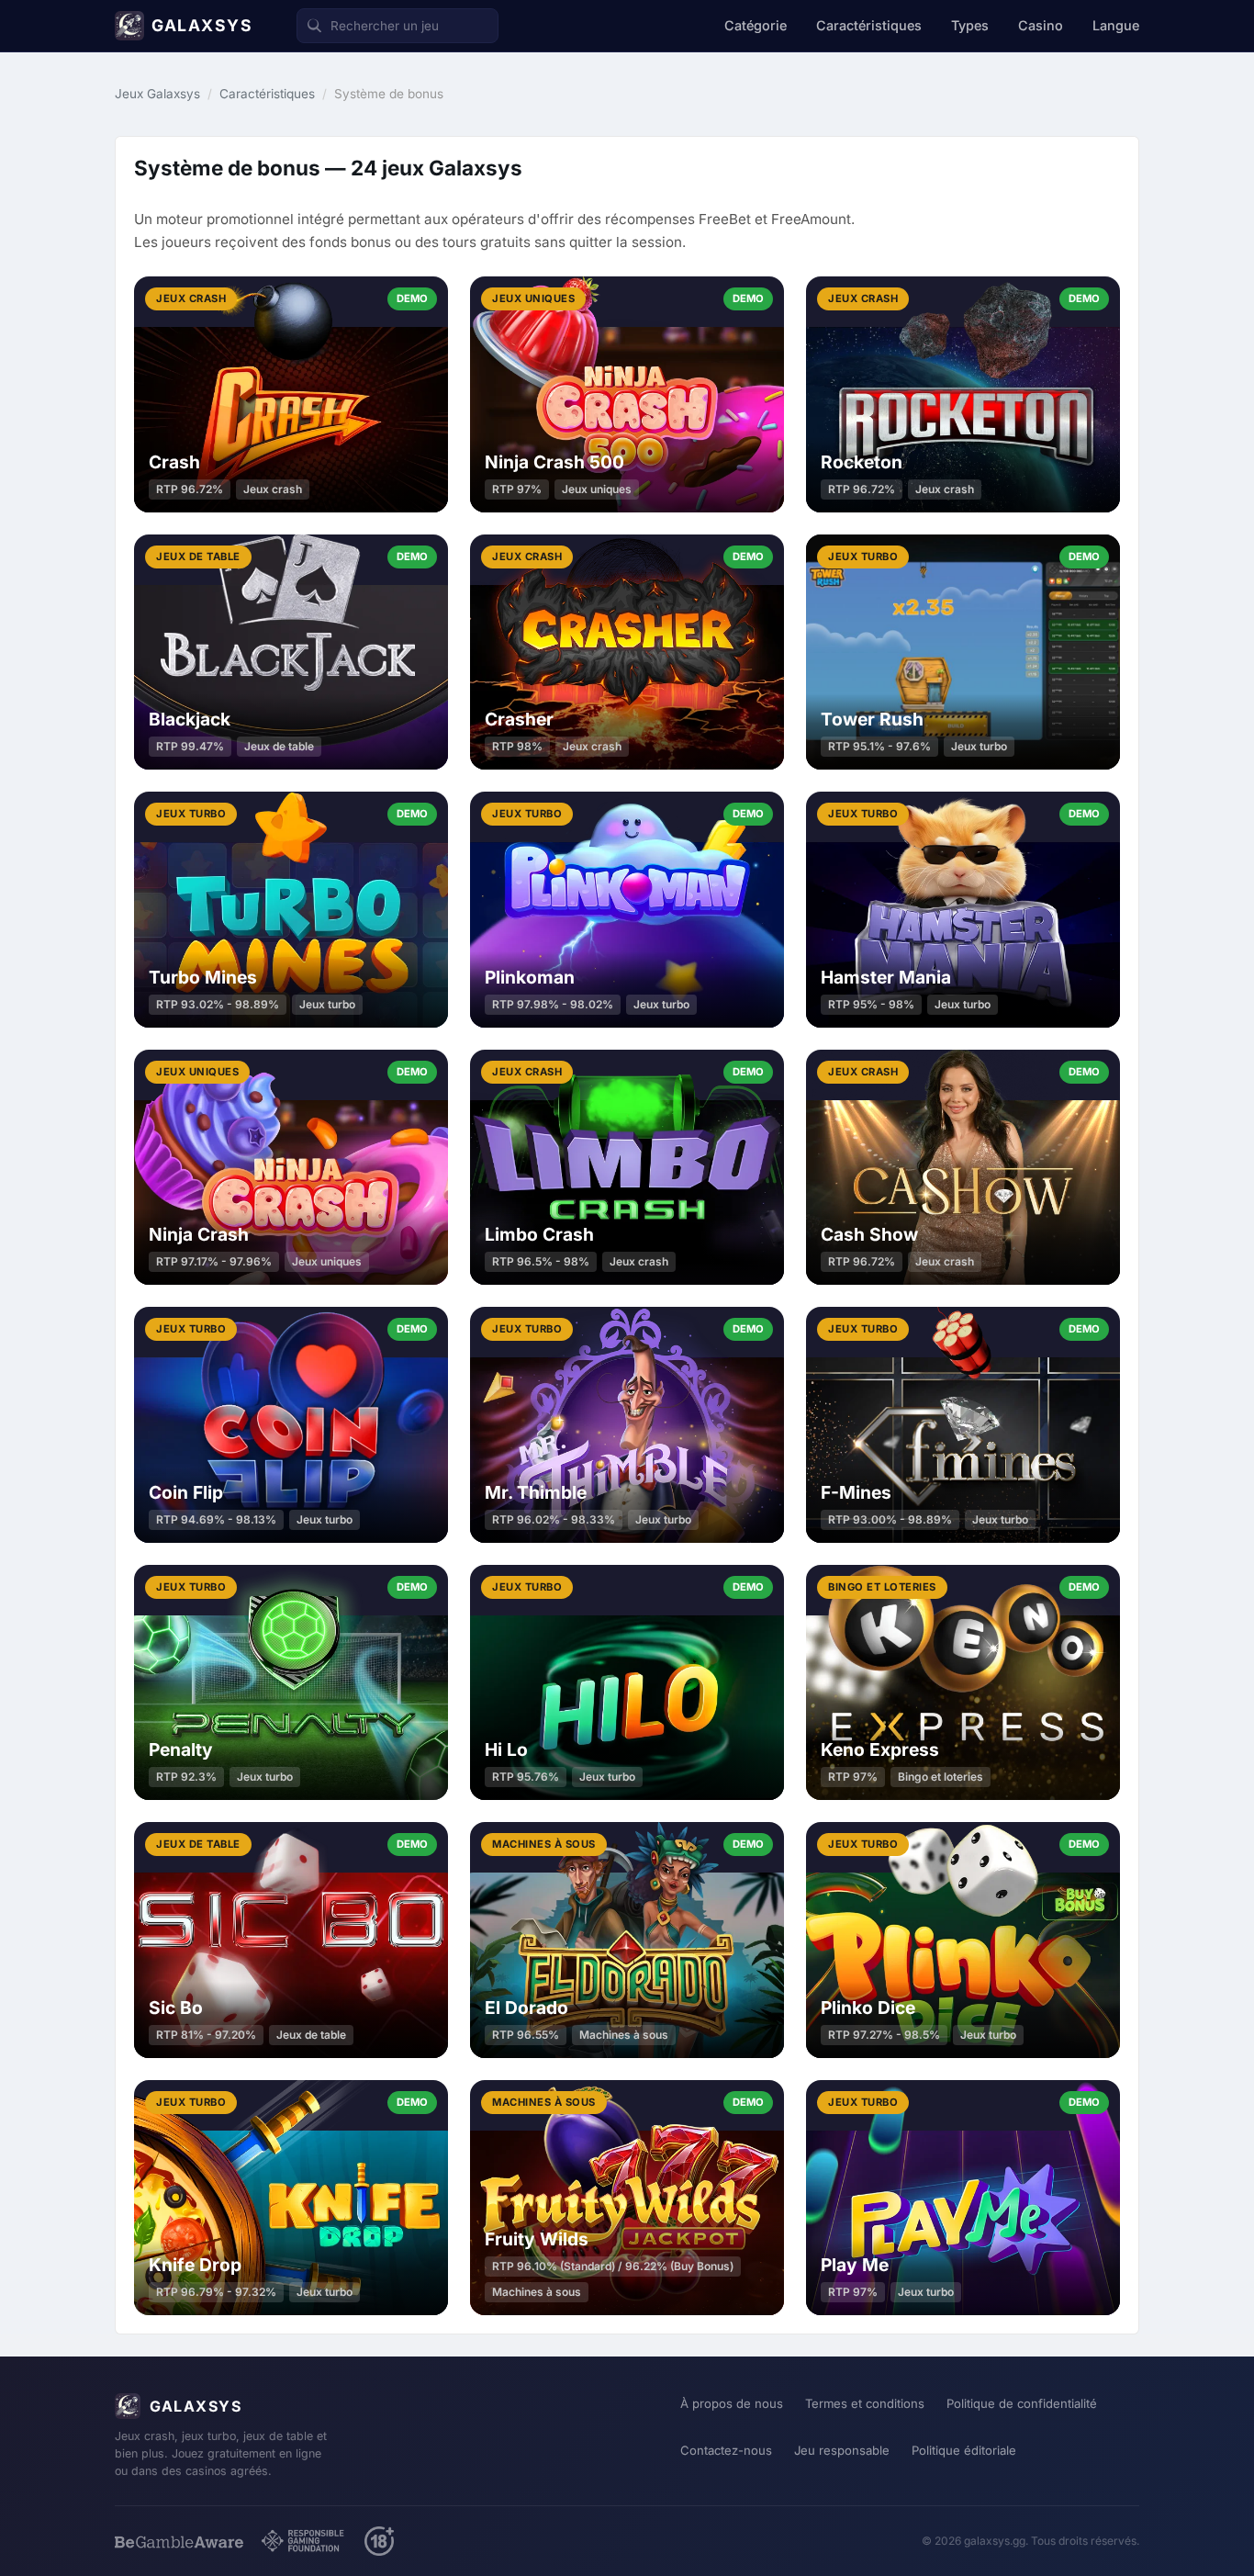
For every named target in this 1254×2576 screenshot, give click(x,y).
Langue (1116, 25)
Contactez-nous (726, 2450)
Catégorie (756, 25)
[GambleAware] (179, 2542)
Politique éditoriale (964, 2450)
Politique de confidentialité (1022, 2403)
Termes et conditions (865, 2403)
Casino (1041, 25)
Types (970, 25)
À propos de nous (732, 2403)
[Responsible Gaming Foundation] (304, 2541)
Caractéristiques (869, 25)
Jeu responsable (842, 2450)
